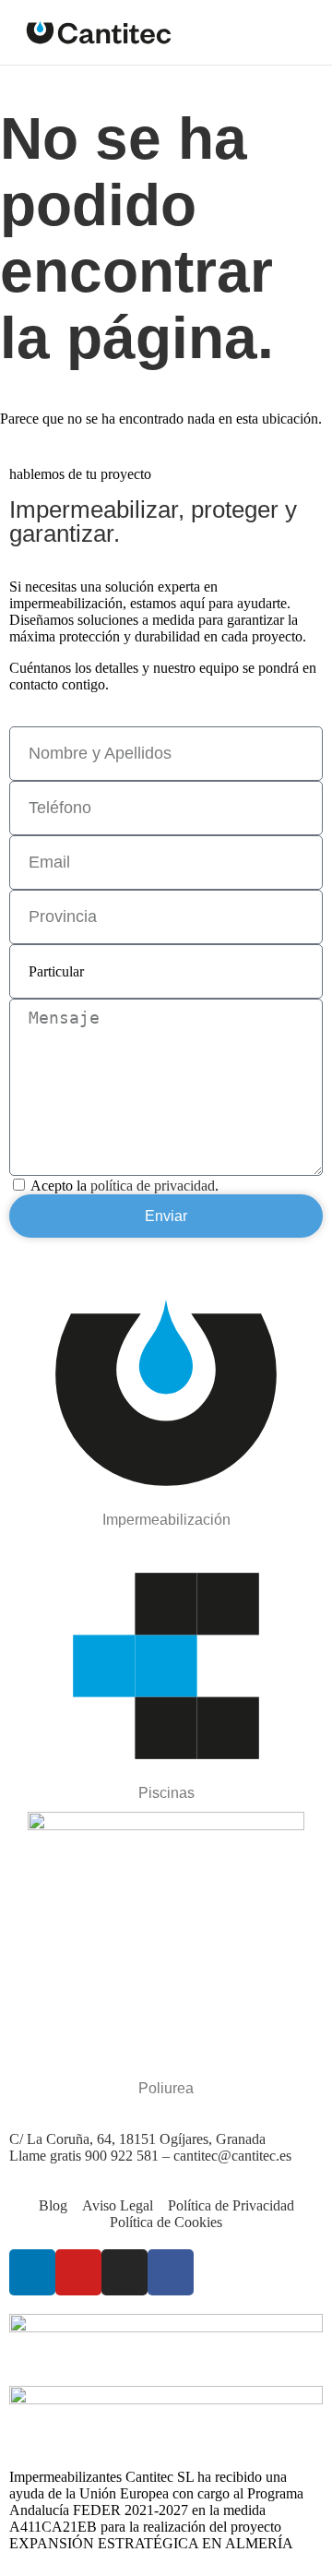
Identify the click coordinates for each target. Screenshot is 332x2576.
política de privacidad (153, 1186)
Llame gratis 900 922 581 (86, 2156)
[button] (303, 32)
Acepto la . (125, 1186)
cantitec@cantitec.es (232, 2156)
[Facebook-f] (171, 2272)
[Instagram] (125, 2272)
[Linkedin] (32, 2272)
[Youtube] (78, 2272)
